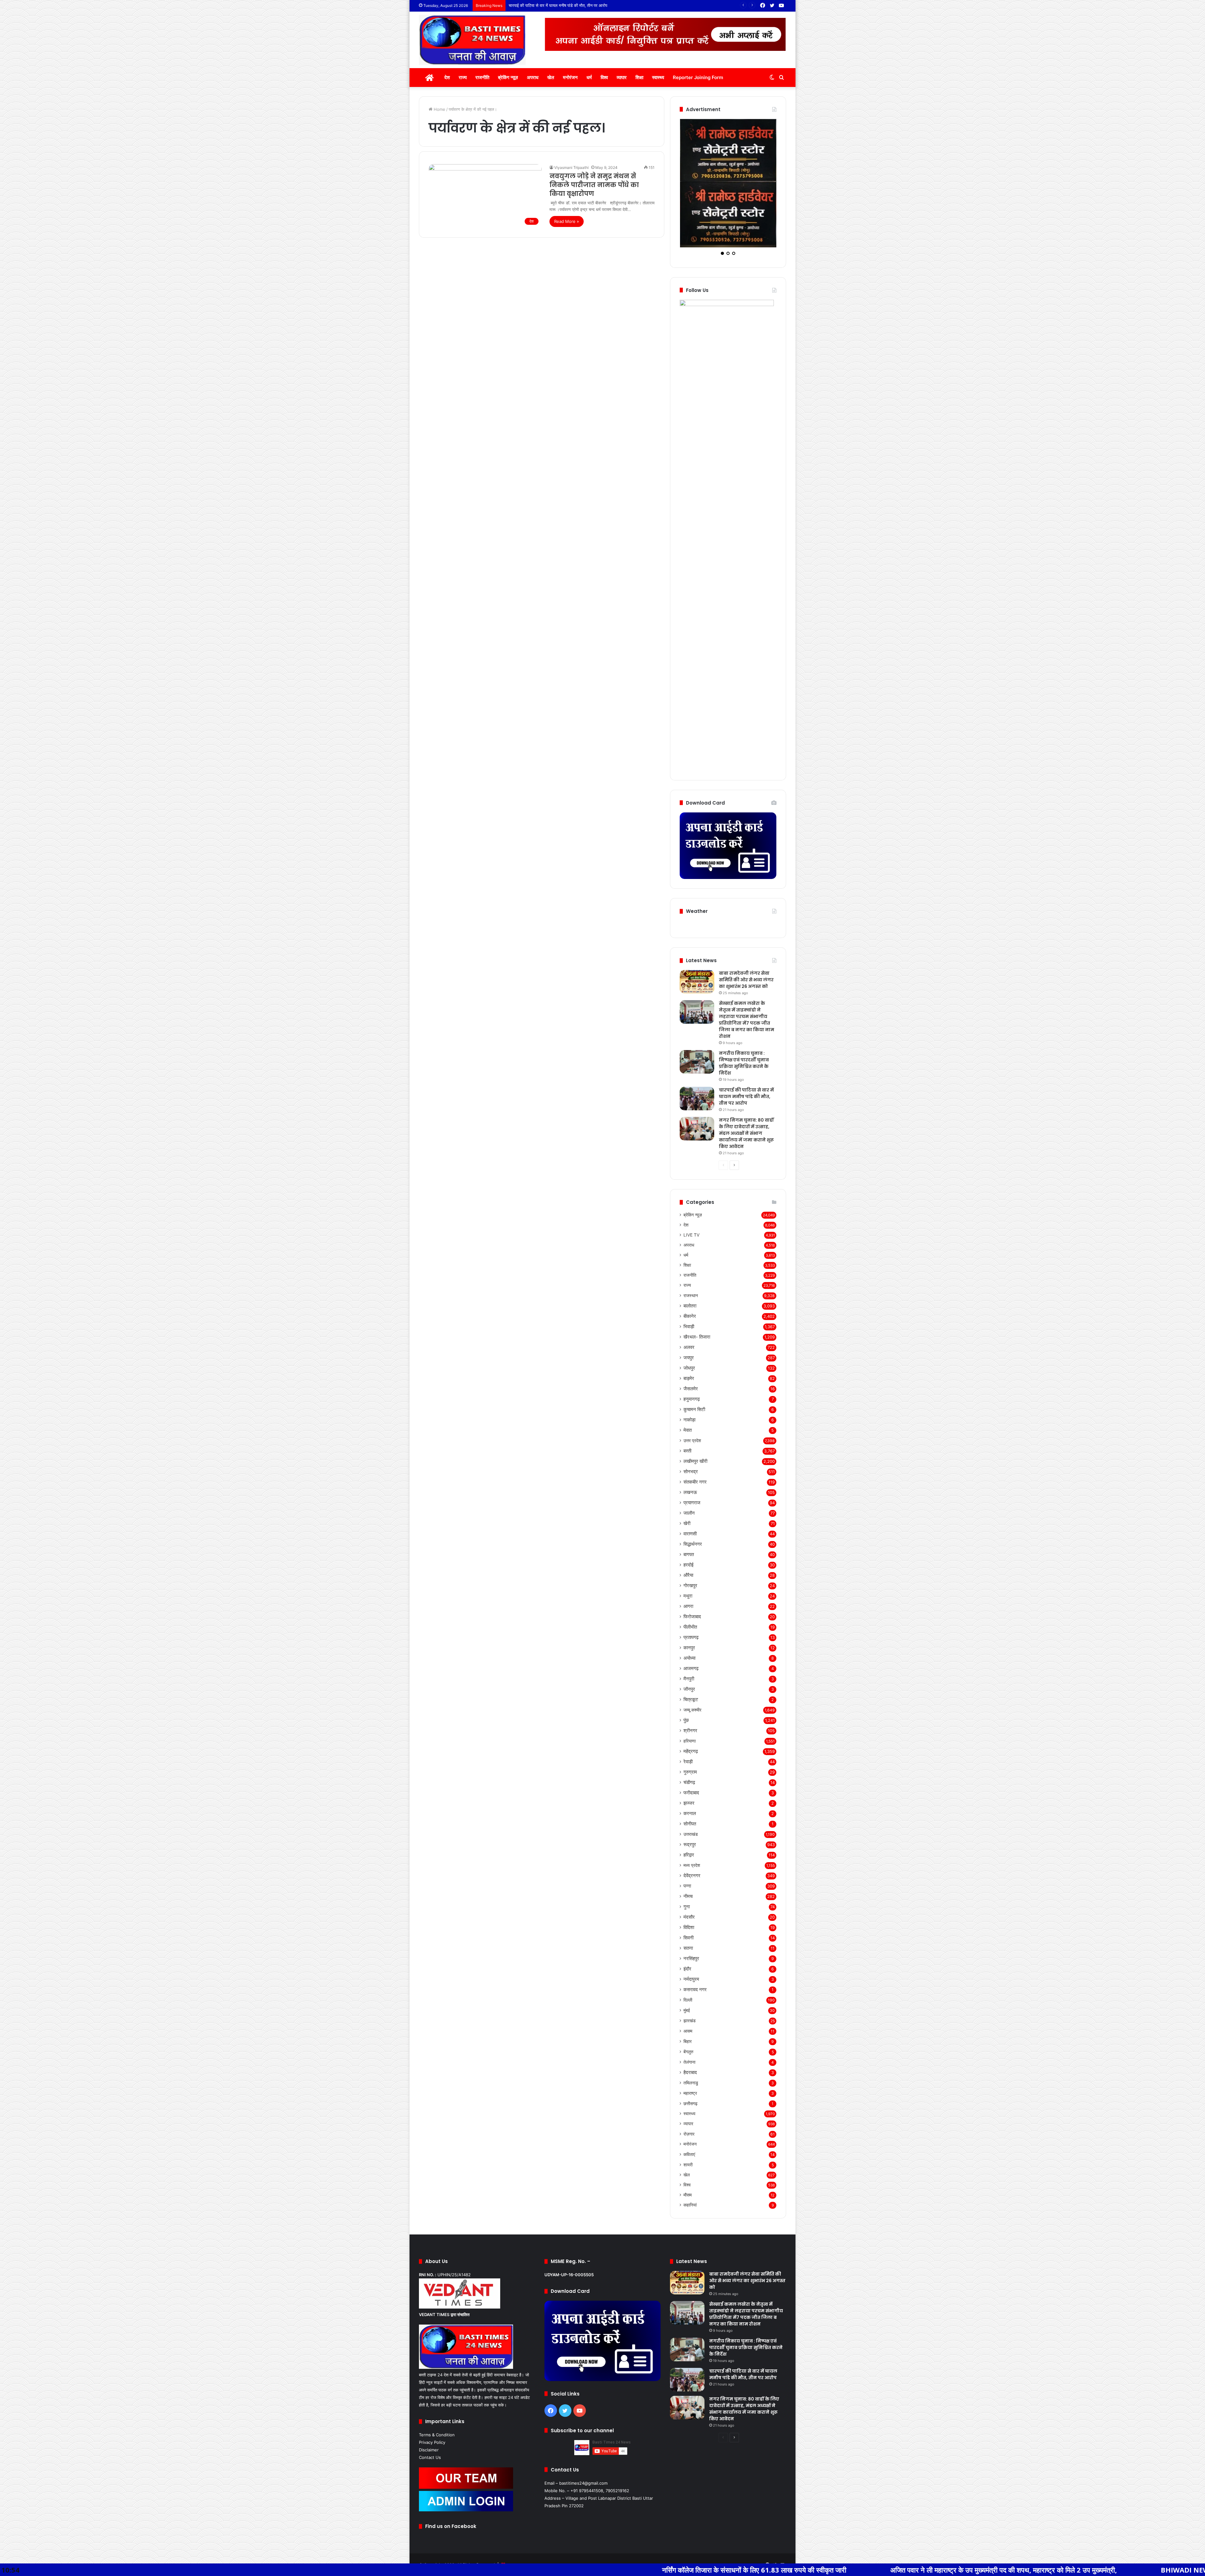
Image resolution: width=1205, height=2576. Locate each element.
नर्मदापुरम (691, 1927)
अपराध (533, 77)
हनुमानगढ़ (692, 1347)
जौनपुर (689, 1637)
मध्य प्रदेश (692, 1813)
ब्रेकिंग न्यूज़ (508, 77)
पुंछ (686, 1668)
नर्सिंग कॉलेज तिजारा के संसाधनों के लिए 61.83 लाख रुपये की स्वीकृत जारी (474, 2570)
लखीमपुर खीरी (695, 1409)
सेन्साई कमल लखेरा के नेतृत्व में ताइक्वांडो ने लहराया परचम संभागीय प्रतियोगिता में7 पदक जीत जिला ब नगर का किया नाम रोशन (747, 968)
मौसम (688, 2143)
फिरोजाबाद (692, 1564)
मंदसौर (689, 1865)
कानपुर (689, 1595)
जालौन (689, 1461)
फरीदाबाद (691, 1741)
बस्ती (687, 1399)
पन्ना (687, 1834)
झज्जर (689, 1751)
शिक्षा (639, 77)
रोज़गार (689, 2082)
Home (439, 109)
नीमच (688, 1844)
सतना (688, 1896)
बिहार (688, 1989)
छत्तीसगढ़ (691, 2051)
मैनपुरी (689, 1627)
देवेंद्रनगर (692, 1823)
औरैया (688, 1523)
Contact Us (430, 2405)
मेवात (688, 1378)
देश (447, 77)
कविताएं (689, 2102)
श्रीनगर (690, 1678)
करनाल (690, 1761)
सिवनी (688, 1886)
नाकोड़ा (689, 1368)
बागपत (689, 1502)
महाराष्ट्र (690, 2041)
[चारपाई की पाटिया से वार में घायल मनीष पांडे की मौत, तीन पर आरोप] (697, 1046)
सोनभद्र (691, 1419)
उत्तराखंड (691, 1782)
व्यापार (622, 77)
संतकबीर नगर (695, 1430)
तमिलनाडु (691, 2031)
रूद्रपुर (690, 1792)
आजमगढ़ (691, 1616)
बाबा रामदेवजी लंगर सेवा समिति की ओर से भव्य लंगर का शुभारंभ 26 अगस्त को (746, 928)
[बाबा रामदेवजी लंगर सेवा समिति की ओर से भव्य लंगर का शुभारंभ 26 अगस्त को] (697, 930)
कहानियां (690, 2153)
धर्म (589, 77)
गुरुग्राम (690, 1720)
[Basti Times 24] (472, 40)
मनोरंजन (570, 77)
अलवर (689, 1295)
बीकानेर (690, 1264)
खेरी (687, 1471)
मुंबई (687, 1958)
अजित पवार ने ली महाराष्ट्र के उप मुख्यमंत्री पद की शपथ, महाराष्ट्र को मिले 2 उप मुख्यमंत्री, (724, 2570)
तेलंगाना (689, 2010)
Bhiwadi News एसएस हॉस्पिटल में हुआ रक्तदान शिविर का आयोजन (970, 2570)
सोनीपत (690, 1772)
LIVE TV (691, 1183)
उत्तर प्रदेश (692, 1388)
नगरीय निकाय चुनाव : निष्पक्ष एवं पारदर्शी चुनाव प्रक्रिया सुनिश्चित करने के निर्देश (744, 1011)
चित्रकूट (691, 1647)
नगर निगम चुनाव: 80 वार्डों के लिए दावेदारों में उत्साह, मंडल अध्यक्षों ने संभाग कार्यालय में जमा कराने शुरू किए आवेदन (594, 5)
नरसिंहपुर (691, 1906)
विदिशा (689, 1875)
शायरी (688, 2113)
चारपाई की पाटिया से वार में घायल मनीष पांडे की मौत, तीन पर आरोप (746, 1044)
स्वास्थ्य (658, 77)
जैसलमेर (691, 1337)
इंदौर (687, 1917)
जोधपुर (689, 1316)
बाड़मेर (689, 1326)
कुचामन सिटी (694, 1357)
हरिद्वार (689, 1803)
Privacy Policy (432, 2390)
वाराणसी (690, 1482)
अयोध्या (689, 1606)
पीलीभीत (690, 1575)
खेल (551, 77)
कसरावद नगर (695, 1937)
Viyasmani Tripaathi (571, 167)
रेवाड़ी (688, 1709)
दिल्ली (688, 1948)
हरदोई (688, 1513)
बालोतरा (690, 1254)
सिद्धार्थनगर (693, 1492)
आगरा (688, 1554)
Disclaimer (429, 2398)
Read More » (567, 221)
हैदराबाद (690, 2020)
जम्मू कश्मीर (692, 1658)
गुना (687, 1854)
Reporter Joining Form (698, 77)
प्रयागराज (692, 1450)
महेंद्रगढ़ (691, 1699)
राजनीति (482, 77)
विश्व (604, 77)
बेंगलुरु (688, 1999)
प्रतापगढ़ (691, 1585)
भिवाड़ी (689, 1274)
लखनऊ (690, 1440)
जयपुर (689, 1305)
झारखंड (690, 1968)
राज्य (463, 77)
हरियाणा (690, 1689)
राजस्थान (691, 1243)
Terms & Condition (437, 2383)
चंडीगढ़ (689, 1730)
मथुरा (688, 1544)
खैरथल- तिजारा (697, 1285)
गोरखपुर (690, 1533)
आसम (688, 1979)
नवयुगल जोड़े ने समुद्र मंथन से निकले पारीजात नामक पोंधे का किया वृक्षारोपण (594, 185)
